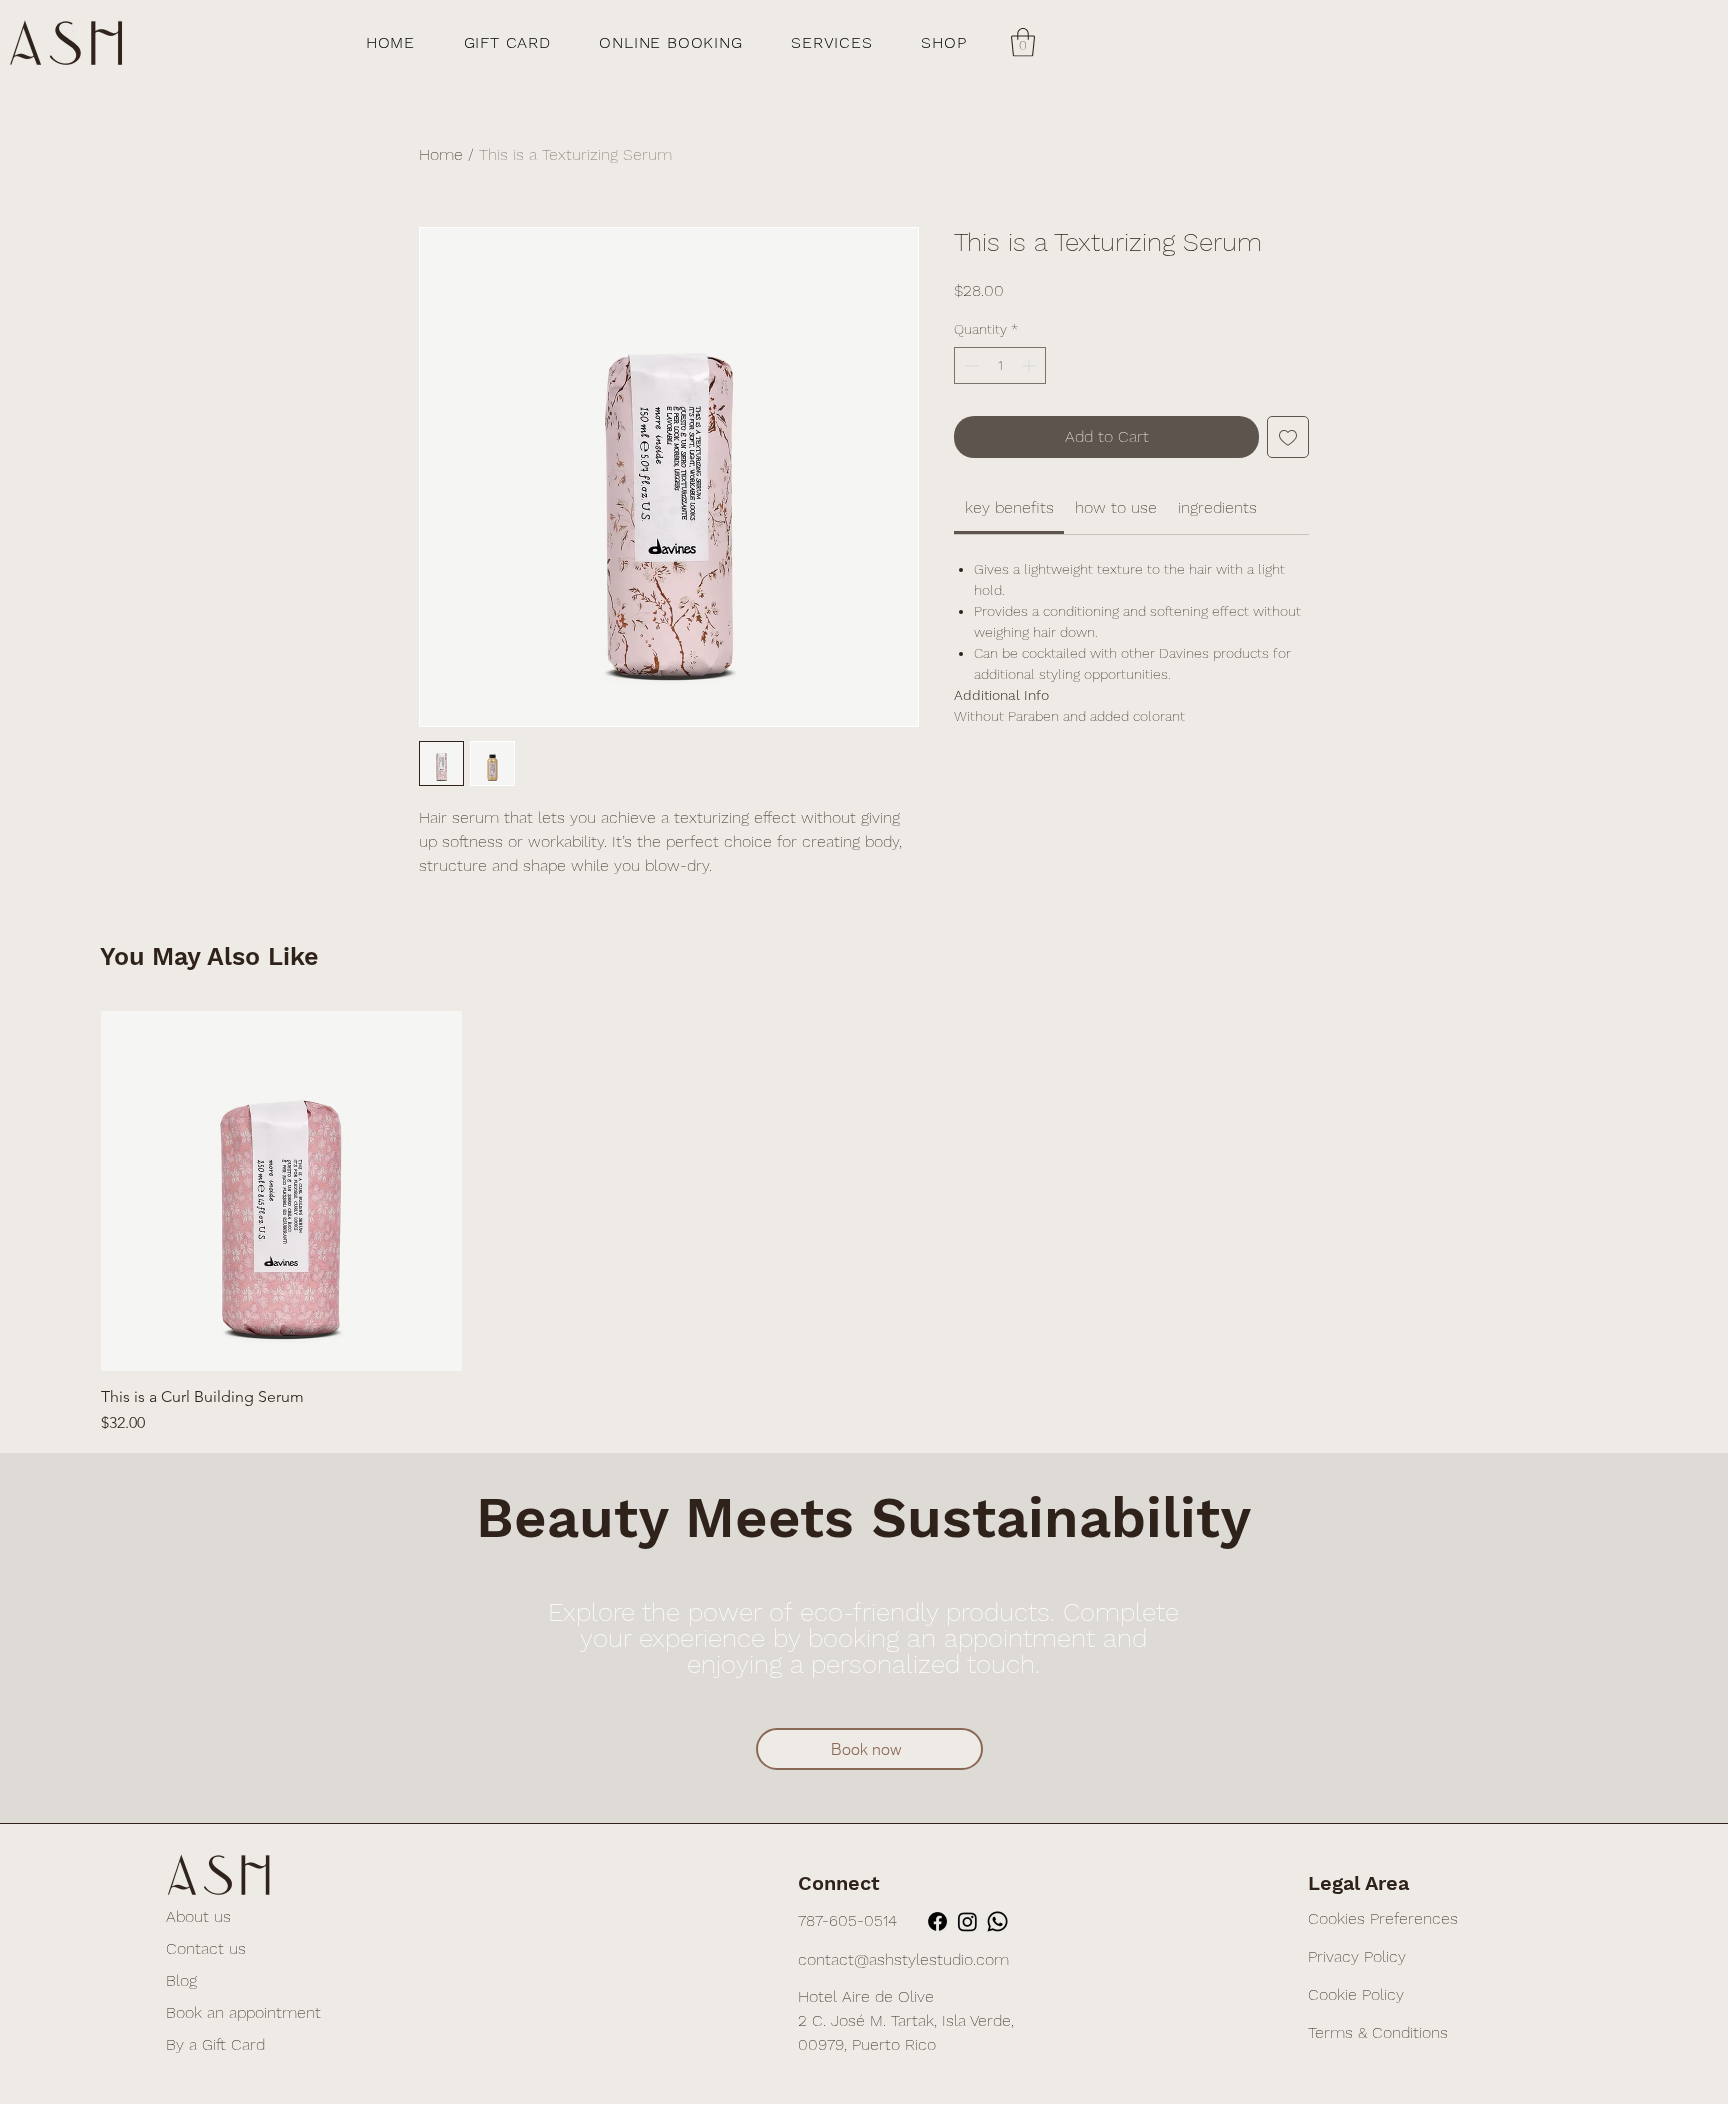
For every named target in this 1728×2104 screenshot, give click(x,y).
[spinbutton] (1000, 365)
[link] (1009, 507)
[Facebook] (937, 1921)
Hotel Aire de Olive (866, 1996)
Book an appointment (243, 2012)
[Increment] (1030, 365)
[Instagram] (967, 1921)
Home (441, 154)
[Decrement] (969, 365)
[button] (1023, 42)
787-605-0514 (847, 1920)
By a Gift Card (215, 2044)
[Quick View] (281, 1191)
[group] (864, 1223)
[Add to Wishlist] (1288, 437)
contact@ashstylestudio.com (903, 1959)
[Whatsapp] (997, 1921)
